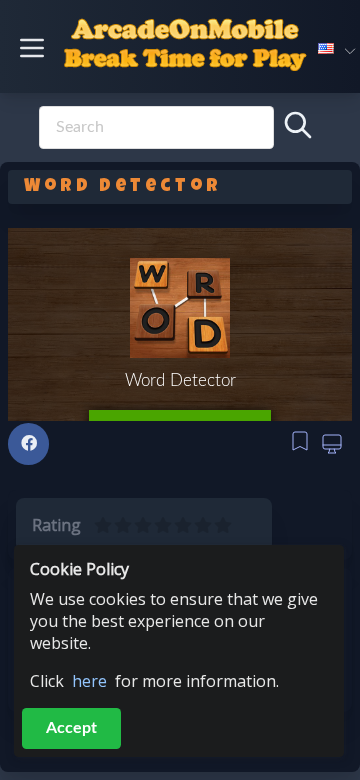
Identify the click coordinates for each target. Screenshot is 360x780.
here (89, 681)
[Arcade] (181, 50)
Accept (71, 728)
